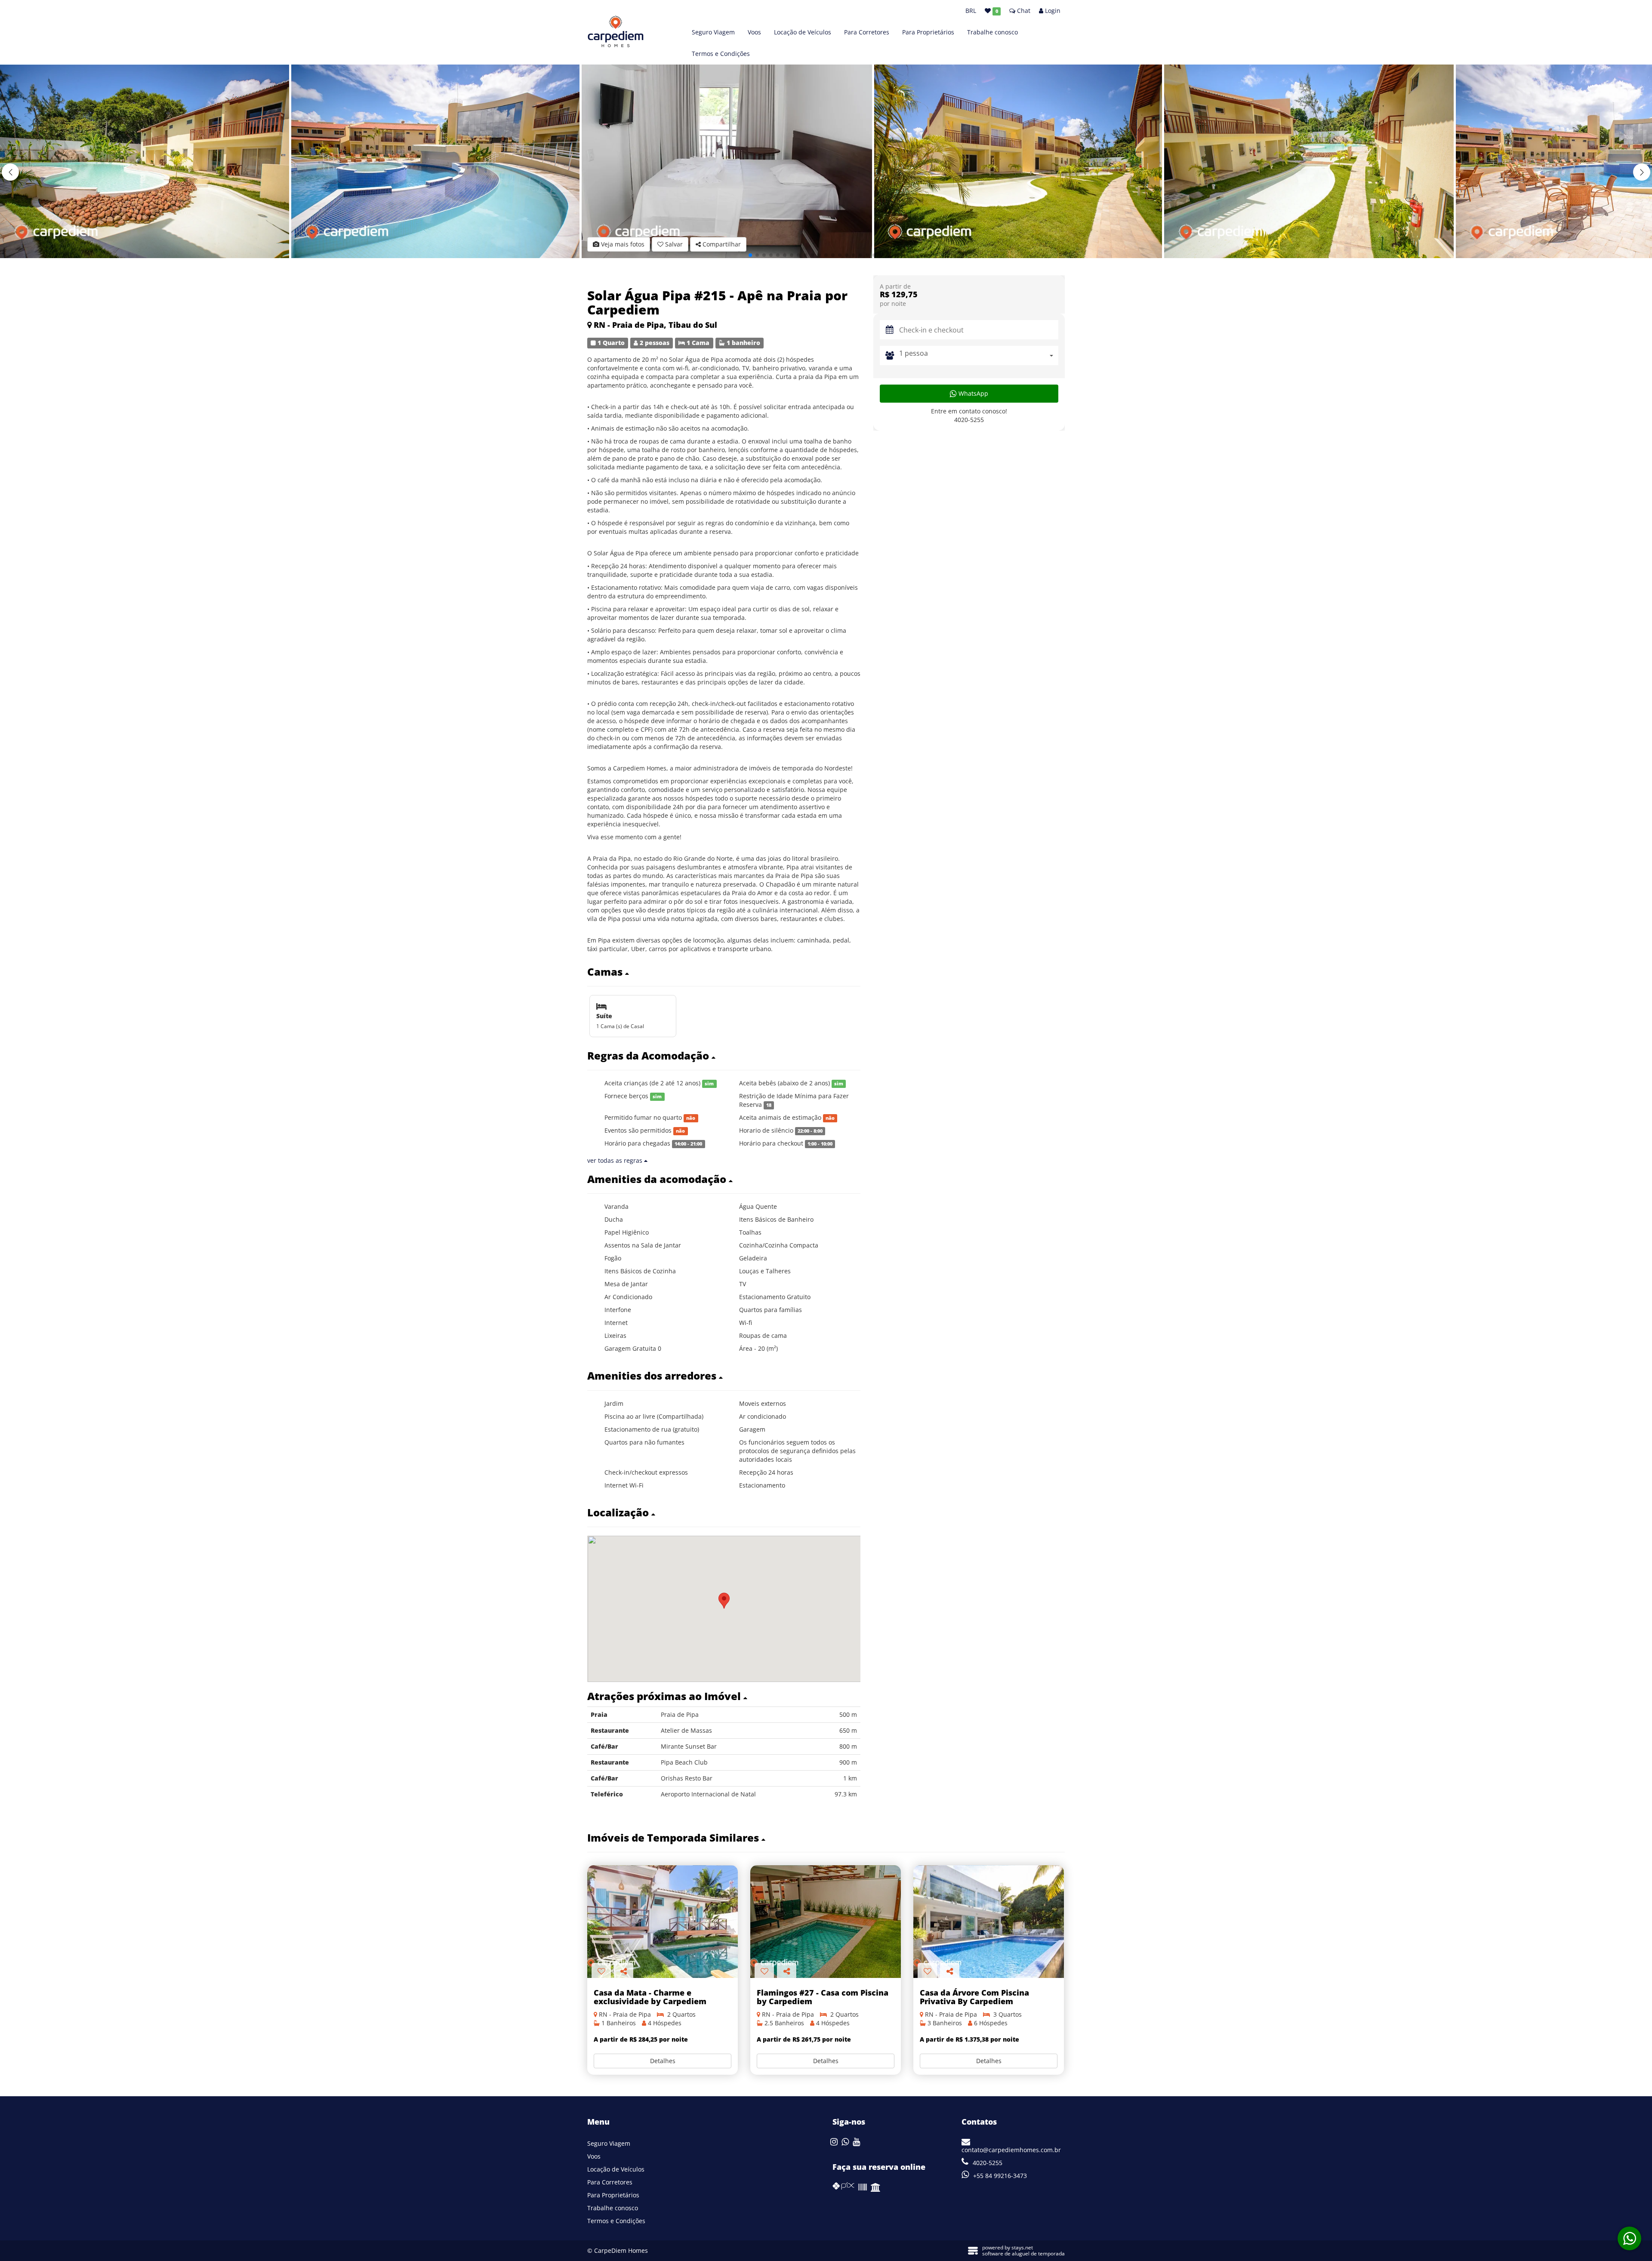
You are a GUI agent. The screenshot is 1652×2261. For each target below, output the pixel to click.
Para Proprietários (928, 32)
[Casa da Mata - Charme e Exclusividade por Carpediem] (663, 1922)
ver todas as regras (616, 1160)
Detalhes (663, 2061)
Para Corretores (867, 32)
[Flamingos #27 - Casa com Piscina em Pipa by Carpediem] (826, 1922)
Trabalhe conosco (992, 32)
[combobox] (979, 356)
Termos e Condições (721, 54)
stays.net (1022, 2247)
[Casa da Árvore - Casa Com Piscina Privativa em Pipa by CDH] (989, 1922)
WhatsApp (972, 393)
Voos (754, 32)
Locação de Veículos (803, 32)
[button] (1642, 172)
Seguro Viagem (713, 32)
